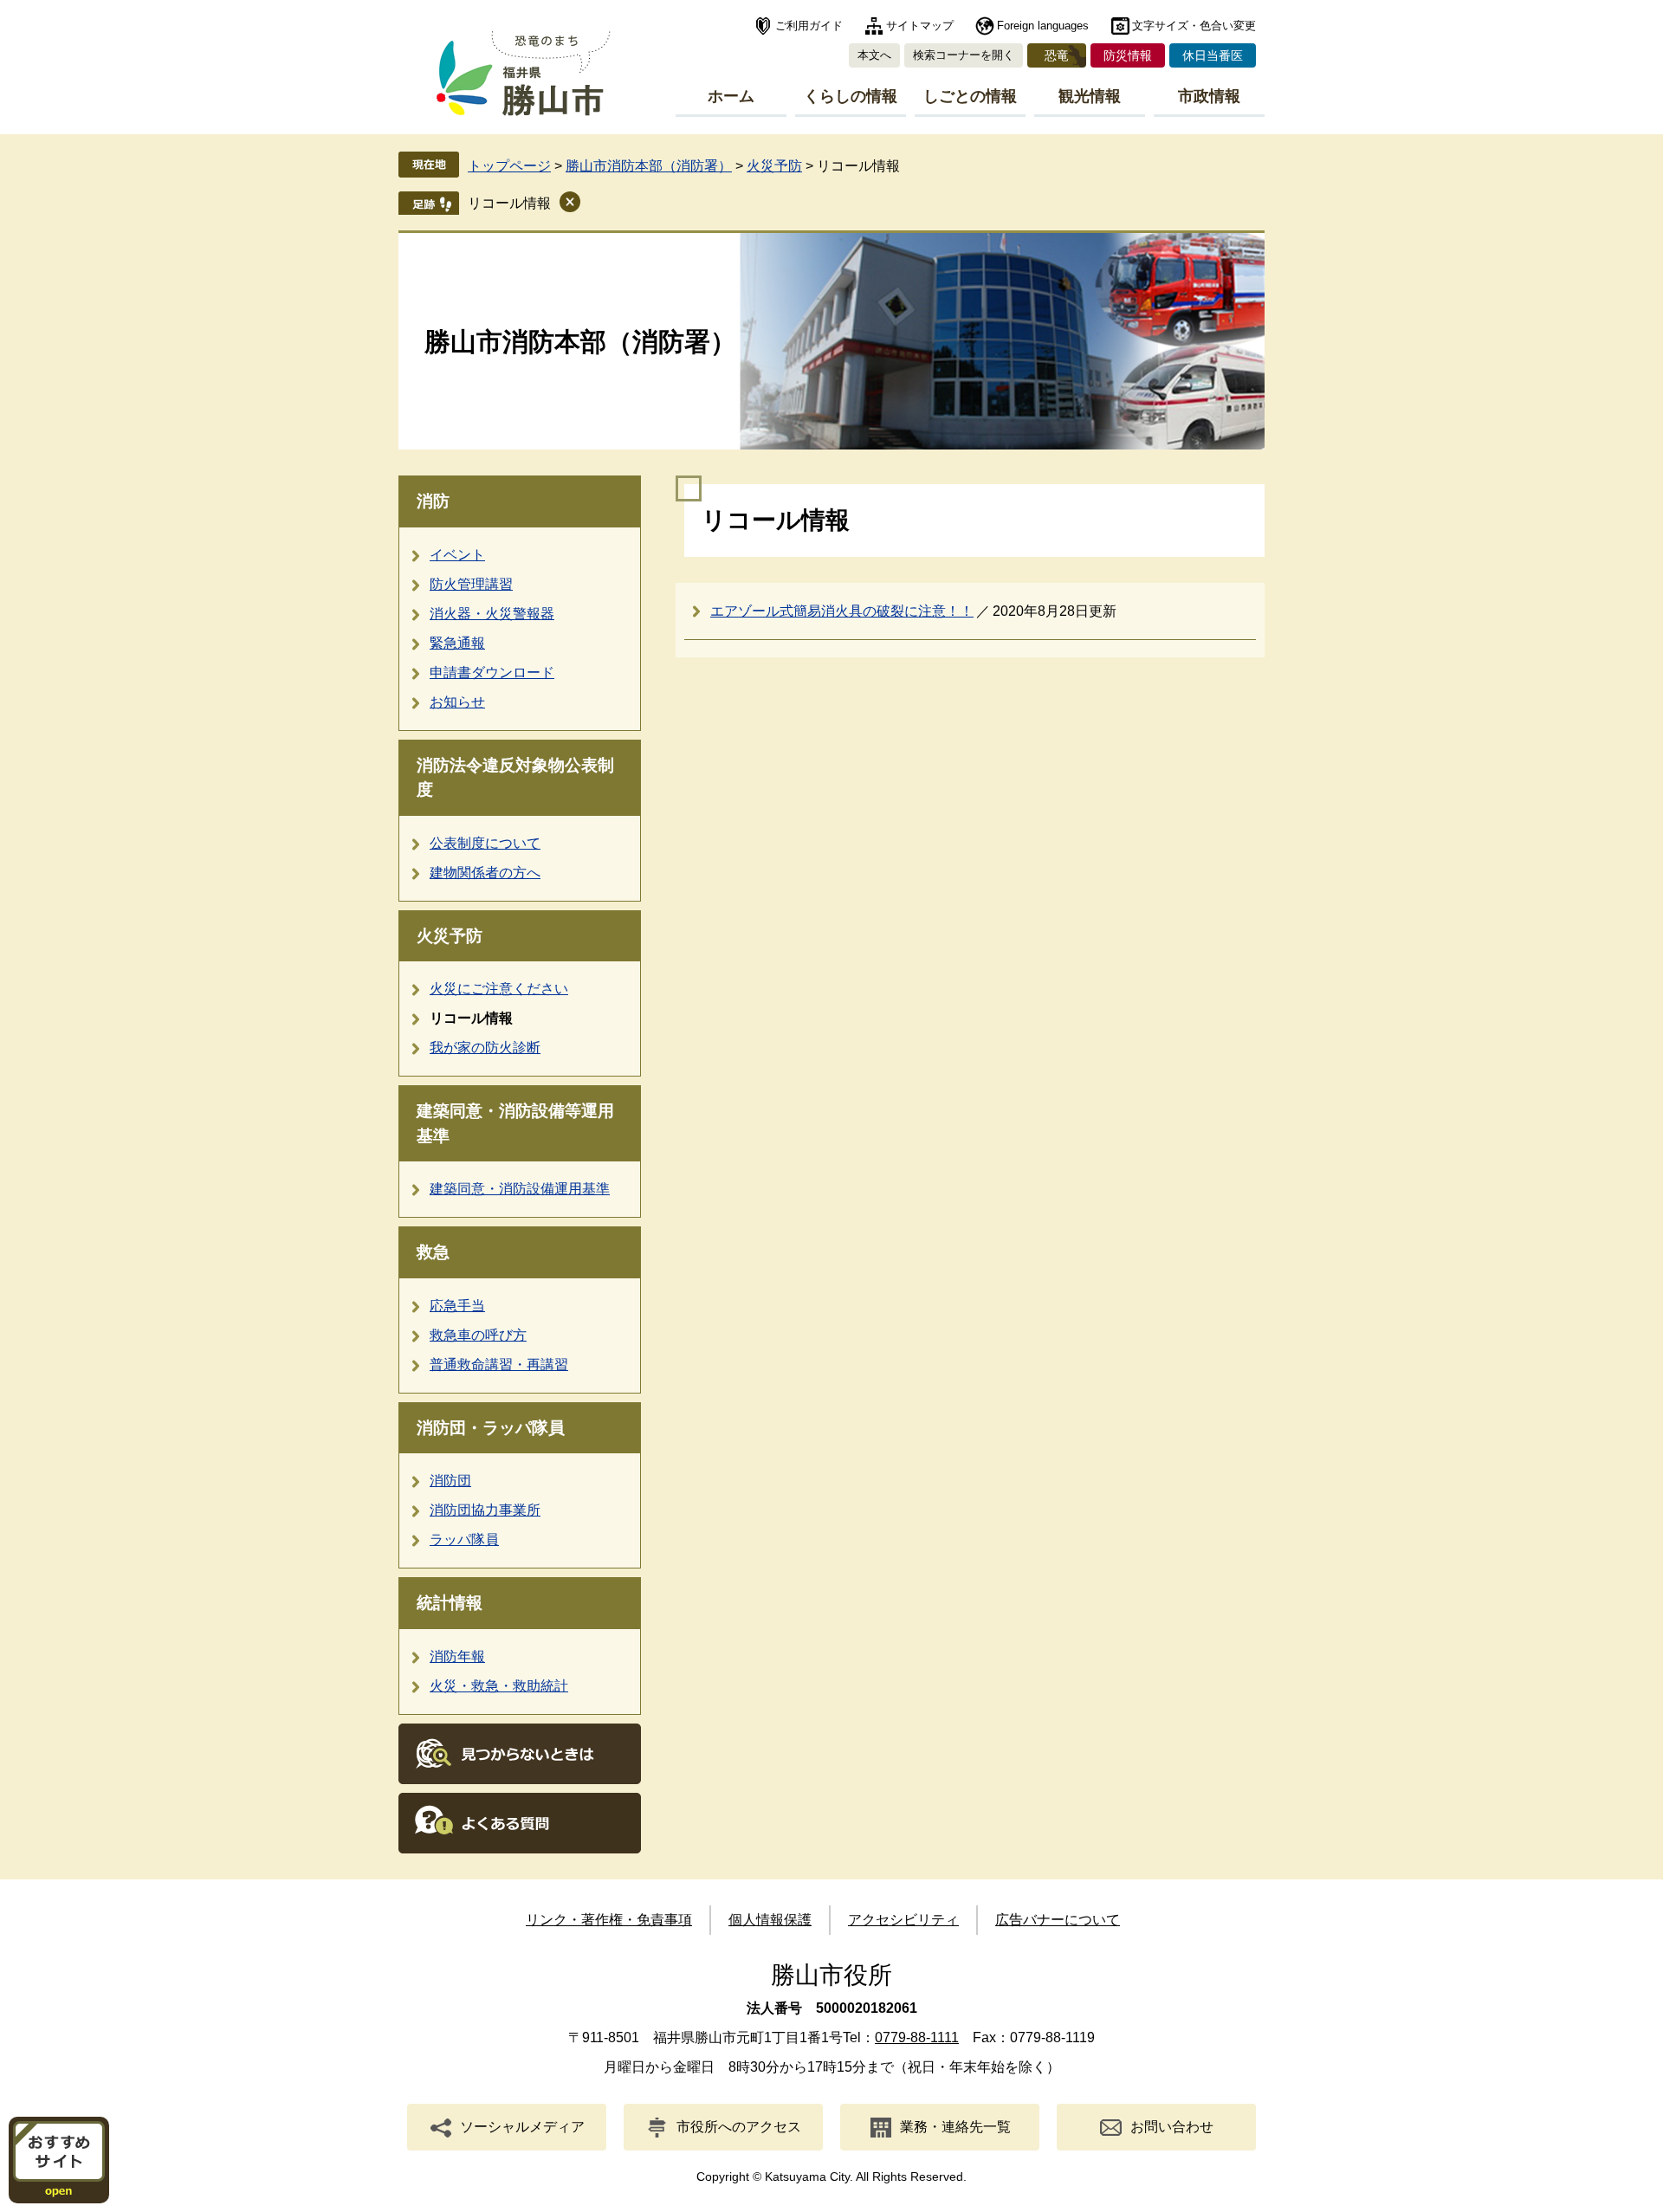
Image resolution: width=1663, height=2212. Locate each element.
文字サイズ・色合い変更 (1194, 26)
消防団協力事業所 (485, 1510)
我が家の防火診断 (485, 1048)
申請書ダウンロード (492, 673)
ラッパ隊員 (464, 1539)
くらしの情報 (851, 96)
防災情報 (1128, 55)
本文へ (874, 55)
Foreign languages (1043, 26)
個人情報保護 (770, 1920)
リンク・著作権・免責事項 (609, 1920)
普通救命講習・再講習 (499, 1365)
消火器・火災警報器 (492, 614)
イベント (457, 555)
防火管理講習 (471, 584)
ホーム (731, 96)
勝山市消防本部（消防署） (649, 166)
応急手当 (457, 1306)
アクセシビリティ (903, 1920)
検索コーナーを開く (964, 55)
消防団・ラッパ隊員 (491, 1428)
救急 (433, 1252)
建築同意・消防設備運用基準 (520, 1189)
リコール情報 (509, 203)
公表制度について (485, 843)
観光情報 (1090, 96)
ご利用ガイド (809, 26)
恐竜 (1057, 55)
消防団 (450, 1481)
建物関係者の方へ (485, 873)
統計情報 (450, 1603)
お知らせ (457, 702)
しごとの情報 (970, 96)
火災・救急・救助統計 (499, 1686)
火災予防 (774, 166)
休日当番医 (1213, 55)
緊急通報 (457, 643)
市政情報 (1209, 96)
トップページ (509, 166)
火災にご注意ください (499, 989)
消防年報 (457, 1656)
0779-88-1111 (917, 2037)
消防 (433, 501)
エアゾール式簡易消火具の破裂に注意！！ (842, 611)
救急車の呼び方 (478, 1335)
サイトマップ (920, 26)
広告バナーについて (1058, 1920)
